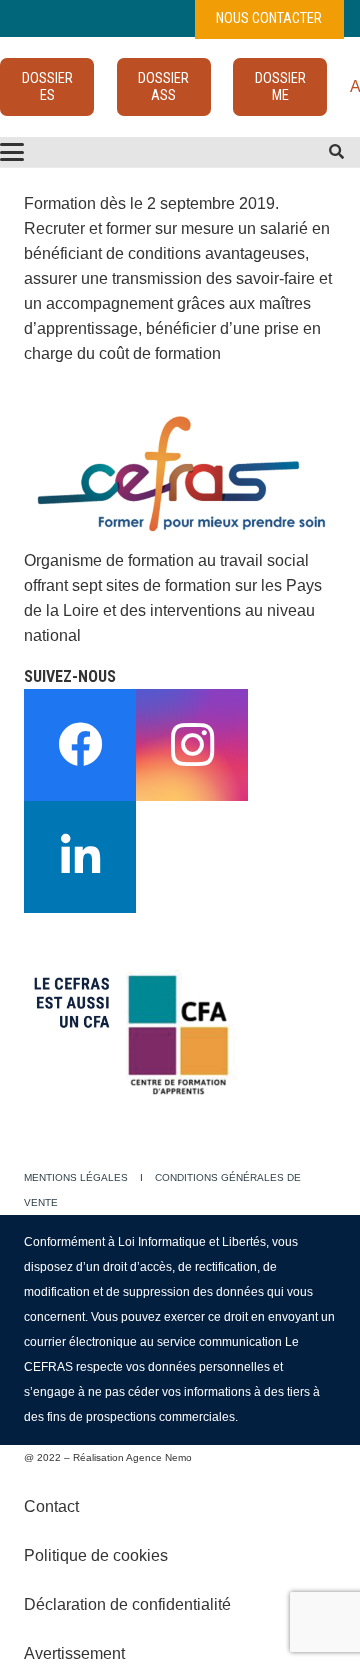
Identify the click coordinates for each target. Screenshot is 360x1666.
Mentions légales (76, 1177)
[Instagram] (192, 745)
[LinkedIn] (80, 857)
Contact (51, 1506)
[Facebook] (80, 745)
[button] (336, 152)
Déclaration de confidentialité (127, 1604)
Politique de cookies (96, 1555)
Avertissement (74, 1653)
